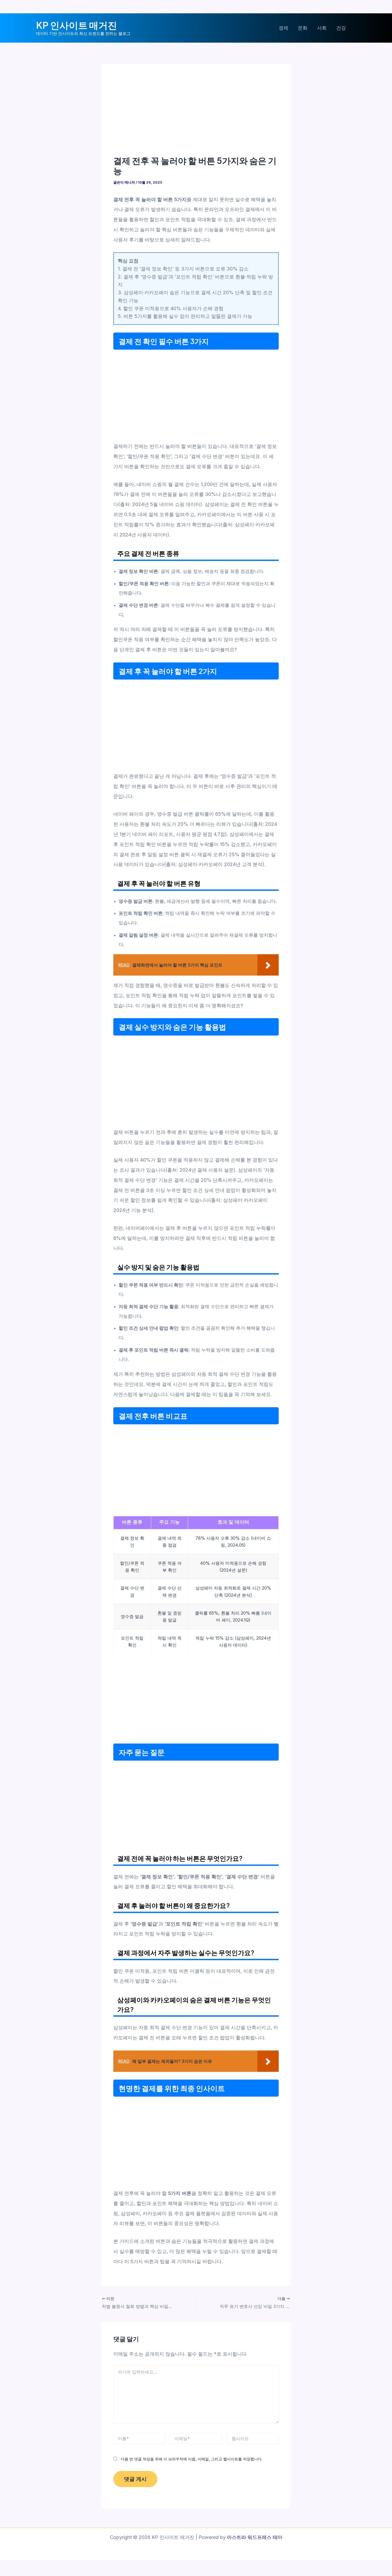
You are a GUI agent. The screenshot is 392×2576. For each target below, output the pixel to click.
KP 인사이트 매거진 (77, 25)
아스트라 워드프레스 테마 (255, 2537)
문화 (303, 28)
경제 (283, 28)
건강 (341, 28)
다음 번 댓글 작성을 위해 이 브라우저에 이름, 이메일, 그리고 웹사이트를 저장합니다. (192, 2459)
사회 (322, 28)
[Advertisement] (196, 116)
